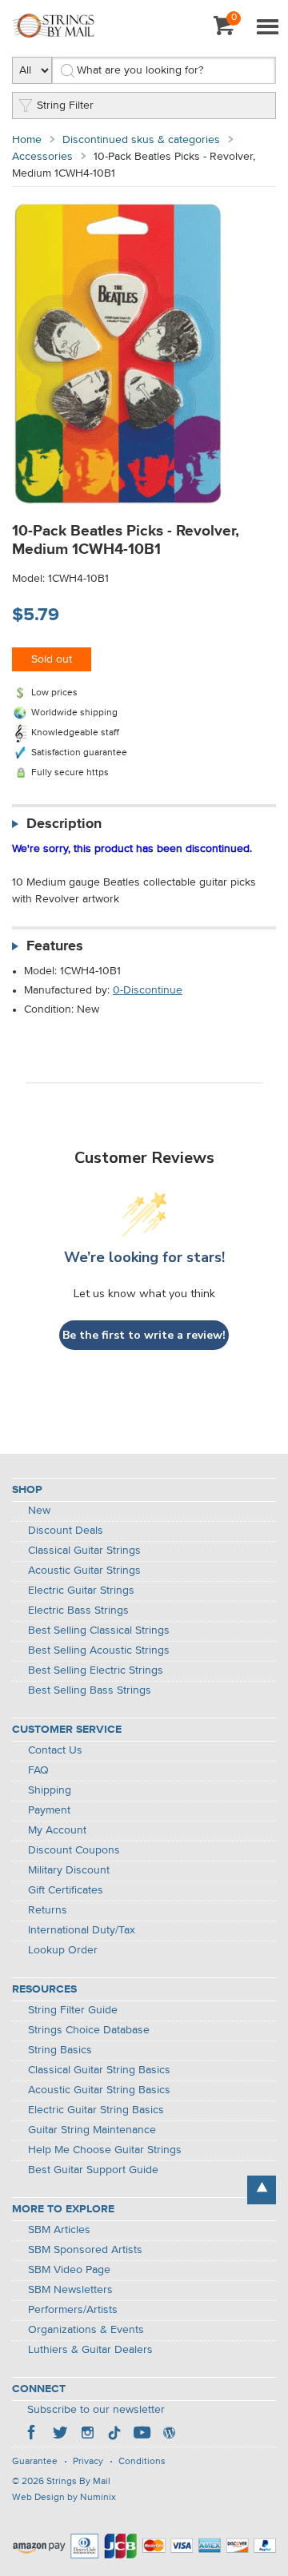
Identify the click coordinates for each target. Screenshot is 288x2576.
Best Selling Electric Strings (96, 1670)
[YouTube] (142, 2435)
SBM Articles (59, 2230)
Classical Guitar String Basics (99, 2070)
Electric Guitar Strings (81, 1591)
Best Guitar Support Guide (93, 2170)
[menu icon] (267, 28)
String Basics (60, 2050)
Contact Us (55, 1750)
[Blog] (169, 2435)
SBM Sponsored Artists (85, 2250)
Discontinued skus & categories (141, 140)
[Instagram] (87, 2435)
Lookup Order (63, 1950)
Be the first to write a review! (144, 1335)
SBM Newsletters (70, 2290)
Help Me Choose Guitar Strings (105, 2150)
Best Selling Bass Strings (90, 1690)
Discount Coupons (74, 1850)
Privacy (88, 2462)
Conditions (142, 2462)
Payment (49, 1810)
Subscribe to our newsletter (96, 2410)
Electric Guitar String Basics (96, 2110)
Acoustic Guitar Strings (84, 1571)
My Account (57, 1830)
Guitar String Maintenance (92, 2130)
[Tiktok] (114, 2435)
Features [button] (55, 946)
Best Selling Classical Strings (99, 1630)
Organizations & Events (86, 2330)
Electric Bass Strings (78, 1610)
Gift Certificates (66, 1890)
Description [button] (64, 824)
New (39, 1511)
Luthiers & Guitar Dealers (90, 2350)
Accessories (42, 157)
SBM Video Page (69, 2270)
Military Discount (69, 1870)
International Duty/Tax (82, 1930)
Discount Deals (66, 1531)
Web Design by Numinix (64, 2498)
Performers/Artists (73, 2310)
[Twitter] (60, 2435)
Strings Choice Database (89, 2030)
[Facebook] (33, 2435)
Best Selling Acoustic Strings (99, 1650)
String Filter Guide (73, 2010)
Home (27, 140)
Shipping (50, 1790)
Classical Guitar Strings (84, 1551)
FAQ (38, 1770)
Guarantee (35, 2462)
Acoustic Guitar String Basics (99, 2090)
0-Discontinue (148, 990)
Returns (48, 1910)
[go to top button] (262, 2190)
